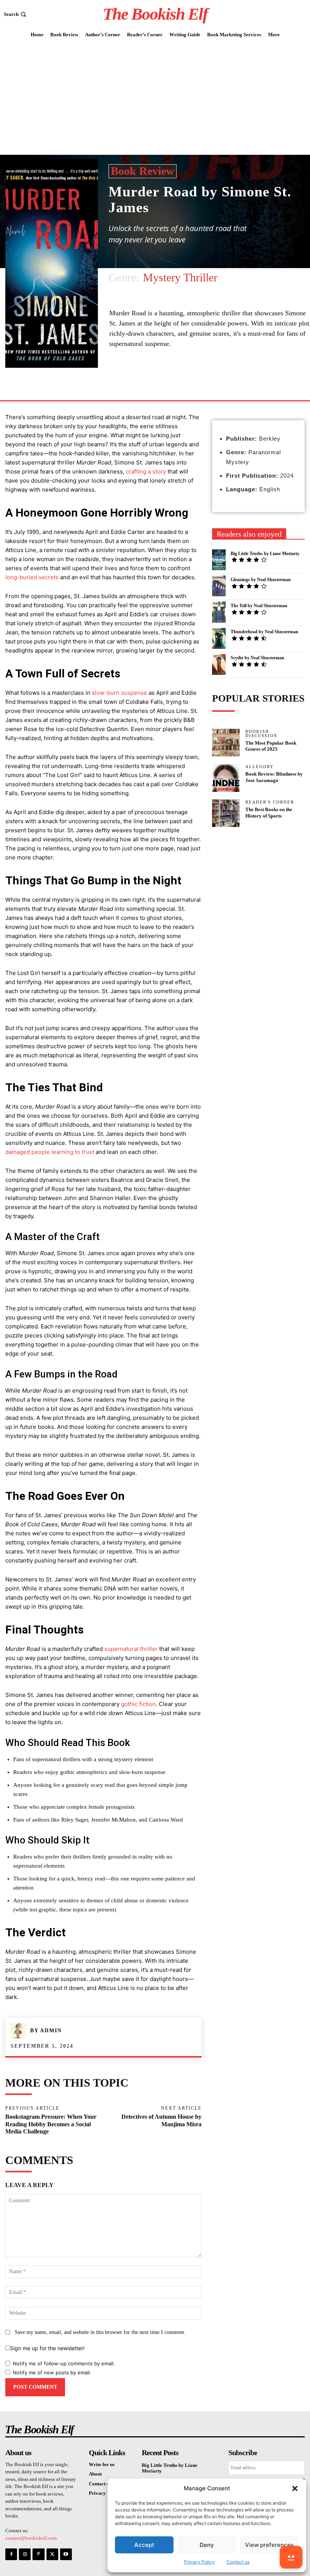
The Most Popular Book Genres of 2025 (271, 746)
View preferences (269, 2545)
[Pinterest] (38, 2554)
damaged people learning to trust (50, 1152)
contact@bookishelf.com (31, 2538)
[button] (295, 2488)
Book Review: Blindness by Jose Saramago (274, 777)
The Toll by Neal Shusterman (259, 606)
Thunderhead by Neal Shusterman (264, 632)
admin (51, 2031)
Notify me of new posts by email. (52, 2372)
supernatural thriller (131, 1649)
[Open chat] (291, 2557)
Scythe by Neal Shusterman (257, 658)
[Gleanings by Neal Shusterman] (219, 586)
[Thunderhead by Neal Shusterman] (219, 638)
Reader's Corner (270, 802)
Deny (207, 2545)
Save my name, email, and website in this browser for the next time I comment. (100, 2332)
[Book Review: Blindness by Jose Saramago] (226, 778)
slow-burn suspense (119, 693)
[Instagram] (25, 2554)
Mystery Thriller (180, 277)
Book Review (143, 171)
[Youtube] (66, 2554)
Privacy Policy (199, 2562)
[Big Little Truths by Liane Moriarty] (219, 560)
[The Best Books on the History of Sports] (226, 813)
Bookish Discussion (261, 734)
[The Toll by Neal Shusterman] (219, 612)
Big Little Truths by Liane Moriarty (265, 554)
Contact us (238, 2562)
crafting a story (146, 471)
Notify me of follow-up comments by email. (64, 2363)
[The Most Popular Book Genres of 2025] (226, 743)
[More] (180, 383)
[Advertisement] (155, 98)
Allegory (260, 767)
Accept (144, 2545)
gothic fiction (138, 1704)
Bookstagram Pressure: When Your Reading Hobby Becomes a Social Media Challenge (51, 2124)
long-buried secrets (32, 577)
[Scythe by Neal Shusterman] (219, 664)
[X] (52, 2554)
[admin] (20, 2031)
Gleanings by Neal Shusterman (261, 580)
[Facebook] (162, 383)
